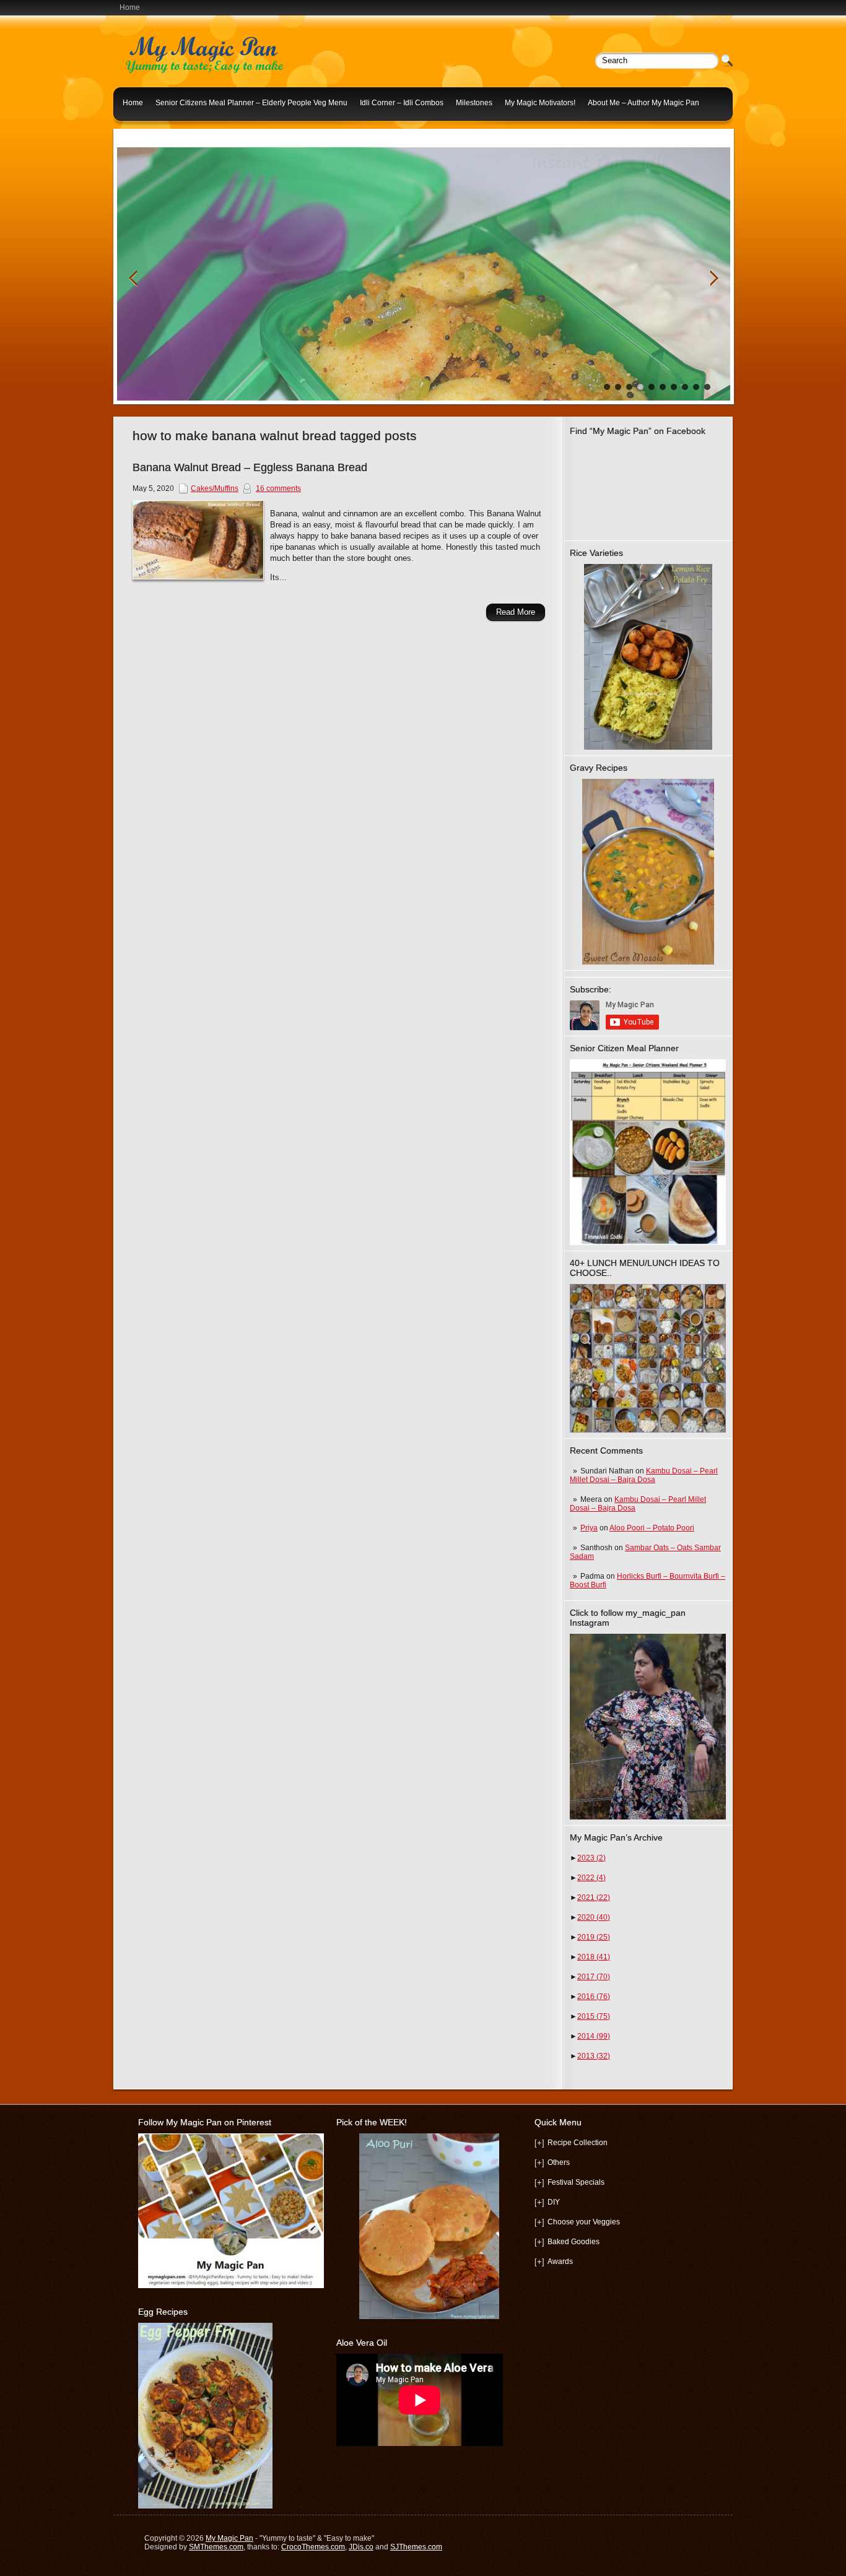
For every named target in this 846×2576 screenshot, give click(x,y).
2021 (594, 1897)
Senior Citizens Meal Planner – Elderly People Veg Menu (251, 103)
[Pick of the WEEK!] (429, 2226)
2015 (594, 2016)
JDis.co (361, 2547)
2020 (594, 1917)
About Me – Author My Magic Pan (643, 103)
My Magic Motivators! (540, 103)
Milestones (474, 103)
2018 (594, 1957)
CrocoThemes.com (313, 2547)
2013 (594, 2056)
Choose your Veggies (584, 2222)
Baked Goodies (573, 2242)
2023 (591, 1858)
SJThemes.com (416, 2547)
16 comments (278, 488)
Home (130, 7)
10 (707, 387)
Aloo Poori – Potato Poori (652, 1528)
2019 (594, 1937)
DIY (554, 2202)
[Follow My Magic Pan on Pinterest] (231, 2286)
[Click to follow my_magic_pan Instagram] (648, 1727)
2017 (594, 1977)
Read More (516, 612)
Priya (589, 1528)
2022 (591, 1878)
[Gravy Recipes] (648, 872)
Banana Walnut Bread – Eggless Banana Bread (250, 467)
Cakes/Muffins (215, 488)
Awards (560, 2262)
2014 (594, 2036)
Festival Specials (576, 2182)
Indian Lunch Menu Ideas (165, 132)
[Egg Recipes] (205, 2506)
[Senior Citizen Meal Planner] (648, 1152)
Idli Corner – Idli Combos (402, 103)
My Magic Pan (229, 2538)
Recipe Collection (578, 2143)
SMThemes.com (216, 2547)
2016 (594, 1997)
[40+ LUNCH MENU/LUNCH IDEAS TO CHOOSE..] (648, 1430)
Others (559, 2162)
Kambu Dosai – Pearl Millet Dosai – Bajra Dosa (644, 1475)
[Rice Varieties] (648, 657)
